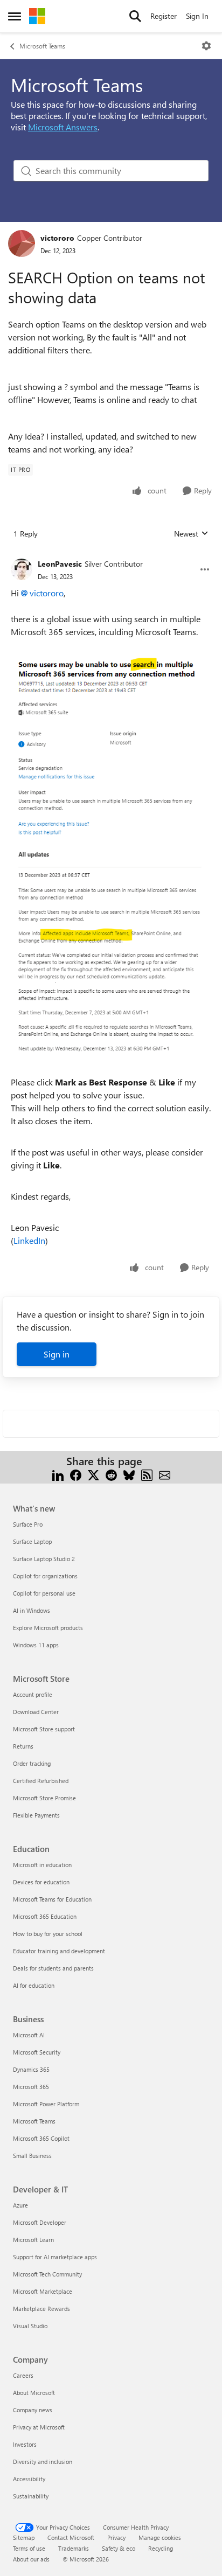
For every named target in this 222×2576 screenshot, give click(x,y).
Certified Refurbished (41, 1781)
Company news (33, 2410)
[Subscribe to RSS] (147, 1474)
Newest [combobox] (191, 534)
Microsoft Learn (33, 2240)
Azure (20, 2205)
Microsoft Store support (44, 1729)
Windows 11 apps (36, 1645)
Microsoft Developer (40, 2222)
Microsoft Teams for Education (52, 1899)
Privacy (116, 2537)
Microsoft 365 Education (45, 1916)
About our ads (31, 2559)
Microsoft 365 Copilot (41, 2138)
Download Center (36, 1712)
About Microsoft (34, 2393)
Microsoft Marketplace (43, 2291)
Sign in (57, 1354)
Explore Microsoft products (48, 1628)
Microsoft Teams (42, 46)
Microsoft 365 (31, 2087)
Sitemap (24, 2537)
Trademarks (74, 2548)
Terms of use (29, 2548)
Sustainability (31, 2496)
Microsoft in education (42, 1865)
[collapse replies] (111, 555)
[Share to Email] (165, 1474)
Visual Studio (30, 2326)
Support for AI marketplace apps (55, 2257)
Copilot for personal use (44, 1593)
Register (164, 16)
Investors (25, 2444)
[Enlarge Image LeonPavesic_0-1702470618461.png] (111, 857)
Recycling (161, 2548)
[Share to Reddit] (111, 1474)
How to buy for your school (48, 1934)
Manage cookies (160, 2537)
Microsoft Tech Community (47, 2274)
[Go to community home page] (37, 16)
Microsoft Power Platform (46, 2104)
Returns (23, 1746)
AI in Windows (32, 1610)
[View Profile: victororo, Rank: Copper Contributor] (22, 243)
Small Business (32, 2156)
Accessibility (29, 2479)
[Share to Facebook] (76, 1474)
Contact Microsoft (71, 2537)
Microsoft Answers (63, 127)
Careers (23, 2375)
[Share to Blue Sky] (129, 1474)
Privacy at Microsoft (39, 2427)
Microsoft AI (29, 2035)
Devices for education (41, 1882)
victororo (57, 238)
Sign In (197, 16)
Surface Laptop (32, 1541)
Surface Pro (28, 1524)
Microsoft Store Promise (44, 1798)
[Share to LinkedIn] (58, 1474)
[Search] (135, 16)
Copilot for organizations (45, 1576)
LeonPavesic (60, 564)
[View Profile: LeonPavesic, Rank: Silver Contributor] (22, 569)
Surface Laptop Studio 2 (44, 1559)
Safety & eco (119, 2548)
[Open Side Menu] (15, 16)
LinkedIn (29, 1240)
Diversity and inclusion (43, 2462)
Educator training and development (59, 1951)
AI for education (34, 1985)
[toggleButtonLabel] (206, 46)
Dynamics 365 (31, 2069)
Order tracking (32, 1763)
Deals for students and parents (53, 1968)
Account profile (33, 1694)
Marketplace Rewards (41, 2309)
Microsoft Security (37, 2052)
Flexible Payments (36, 1815)
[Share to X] (93, 1474)
